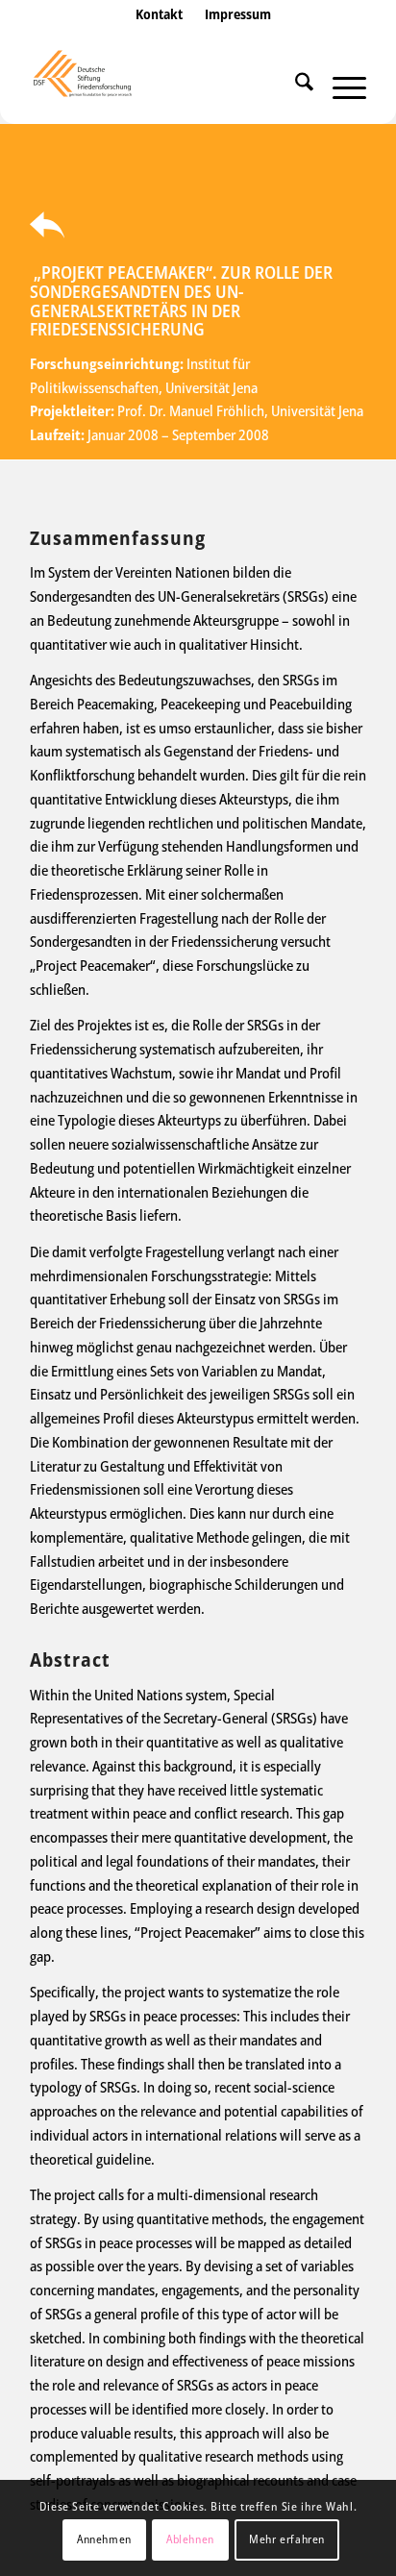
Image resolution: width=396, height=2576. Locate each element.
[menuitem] (159, 34)
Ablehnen (190, 2539)
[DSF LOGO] (164, 86)
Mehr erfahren (287, 2539)
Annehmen (104, 2539)
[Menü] (340, 86)
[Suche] (295, 86)
